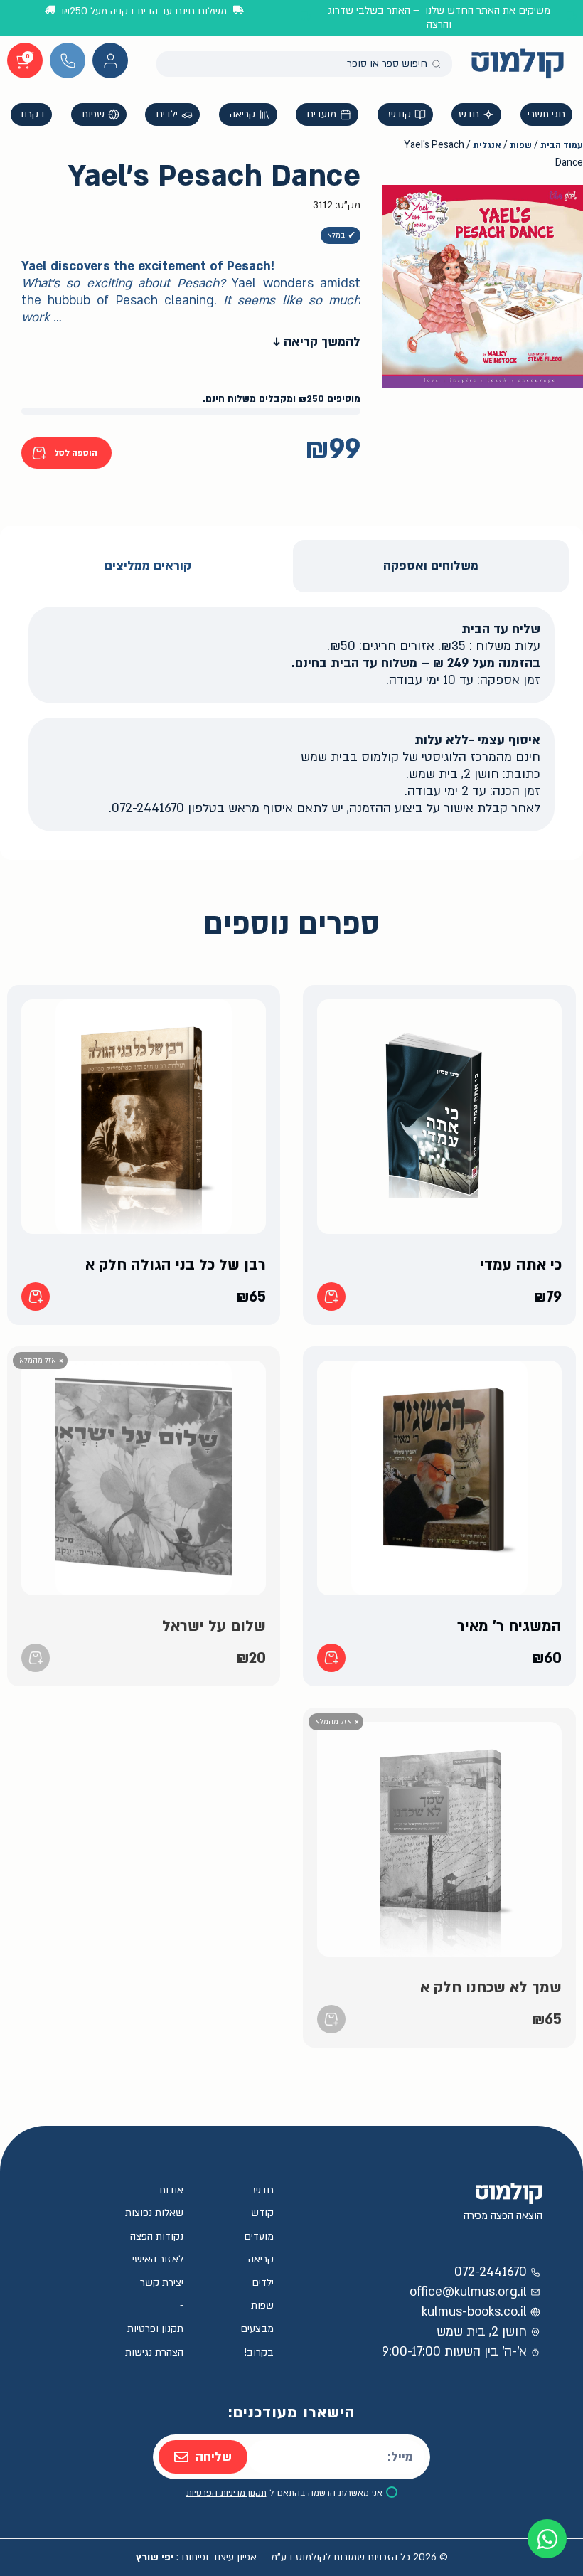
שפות (521, 145)
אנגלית (487, 145)
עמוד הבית (562, 145)
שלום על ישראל (214, 1626)
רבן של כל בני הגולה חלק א (176, 1265)
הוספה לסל (76, 453)
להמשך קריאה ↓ (317, 342)
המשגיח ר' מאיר (509, 1626)
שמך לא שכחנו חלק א (491, 1987)
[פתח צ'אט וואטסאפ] (547, 2539)
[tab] (431, 566)
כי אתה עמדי (521, 1265)
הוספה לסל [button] (331, 1297)
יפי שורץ (155, 2557)
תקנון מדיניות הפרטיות (226, 2493)
